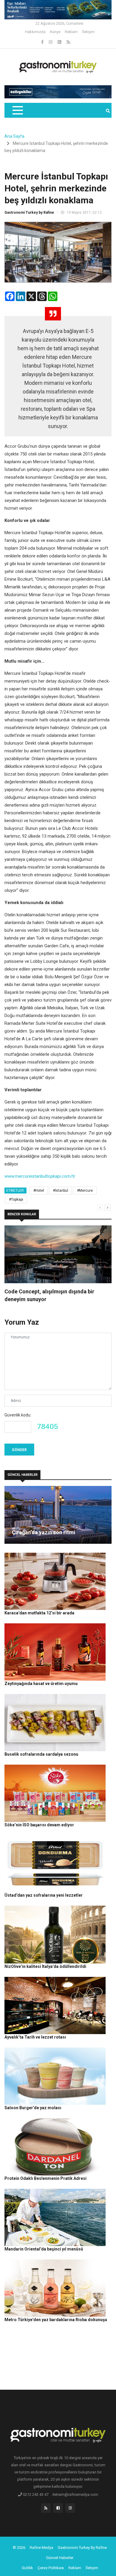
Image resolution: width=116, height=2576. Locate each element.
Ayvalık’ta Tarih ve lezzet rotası (35, 2037)
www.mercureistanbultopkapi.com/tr (40, 1176)
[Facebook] (43, 42)
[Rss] (46, 2510)
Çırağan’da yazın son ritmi (44, 1532)
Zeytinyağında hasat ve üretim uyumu (41, 1684)
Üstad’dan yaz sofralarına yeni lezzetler (44, 1895)
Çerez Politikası (51, 2568)
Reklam (71, 32)
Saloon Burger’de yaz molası (33, 2108)
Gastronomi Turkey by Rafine (29, 213)
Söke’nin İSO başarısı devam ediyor (39, 1825)
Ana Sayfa (14, 136)
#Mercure (85, 1191)
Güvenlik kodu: (18, 1415)
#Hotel (39, 1191)
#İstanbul (61, 1191)
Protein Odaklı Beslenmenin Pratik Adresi (46, 2178)
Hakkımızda (35, 32)
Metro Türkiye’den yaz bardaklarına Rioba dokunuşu (56, 2320)
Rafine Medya (41, 2548)
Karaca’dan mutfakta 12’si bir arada (39, 1613)
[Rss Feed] (68, 42)
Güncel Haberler (60, 2558)
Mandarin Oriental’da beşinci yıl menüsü (44, 2249)
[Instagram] (51, 42)
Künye (55, 32)
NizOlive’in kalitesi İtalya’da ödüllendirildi (45, 1966)
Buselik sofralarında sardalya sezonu (41, 1754)
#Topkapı (16, 1199)
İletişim (88, 32)
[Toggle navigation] (17, 110)
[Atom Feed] (60, 42)
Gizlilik (27, 2568)
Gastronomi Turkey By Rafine (82, 2548)
